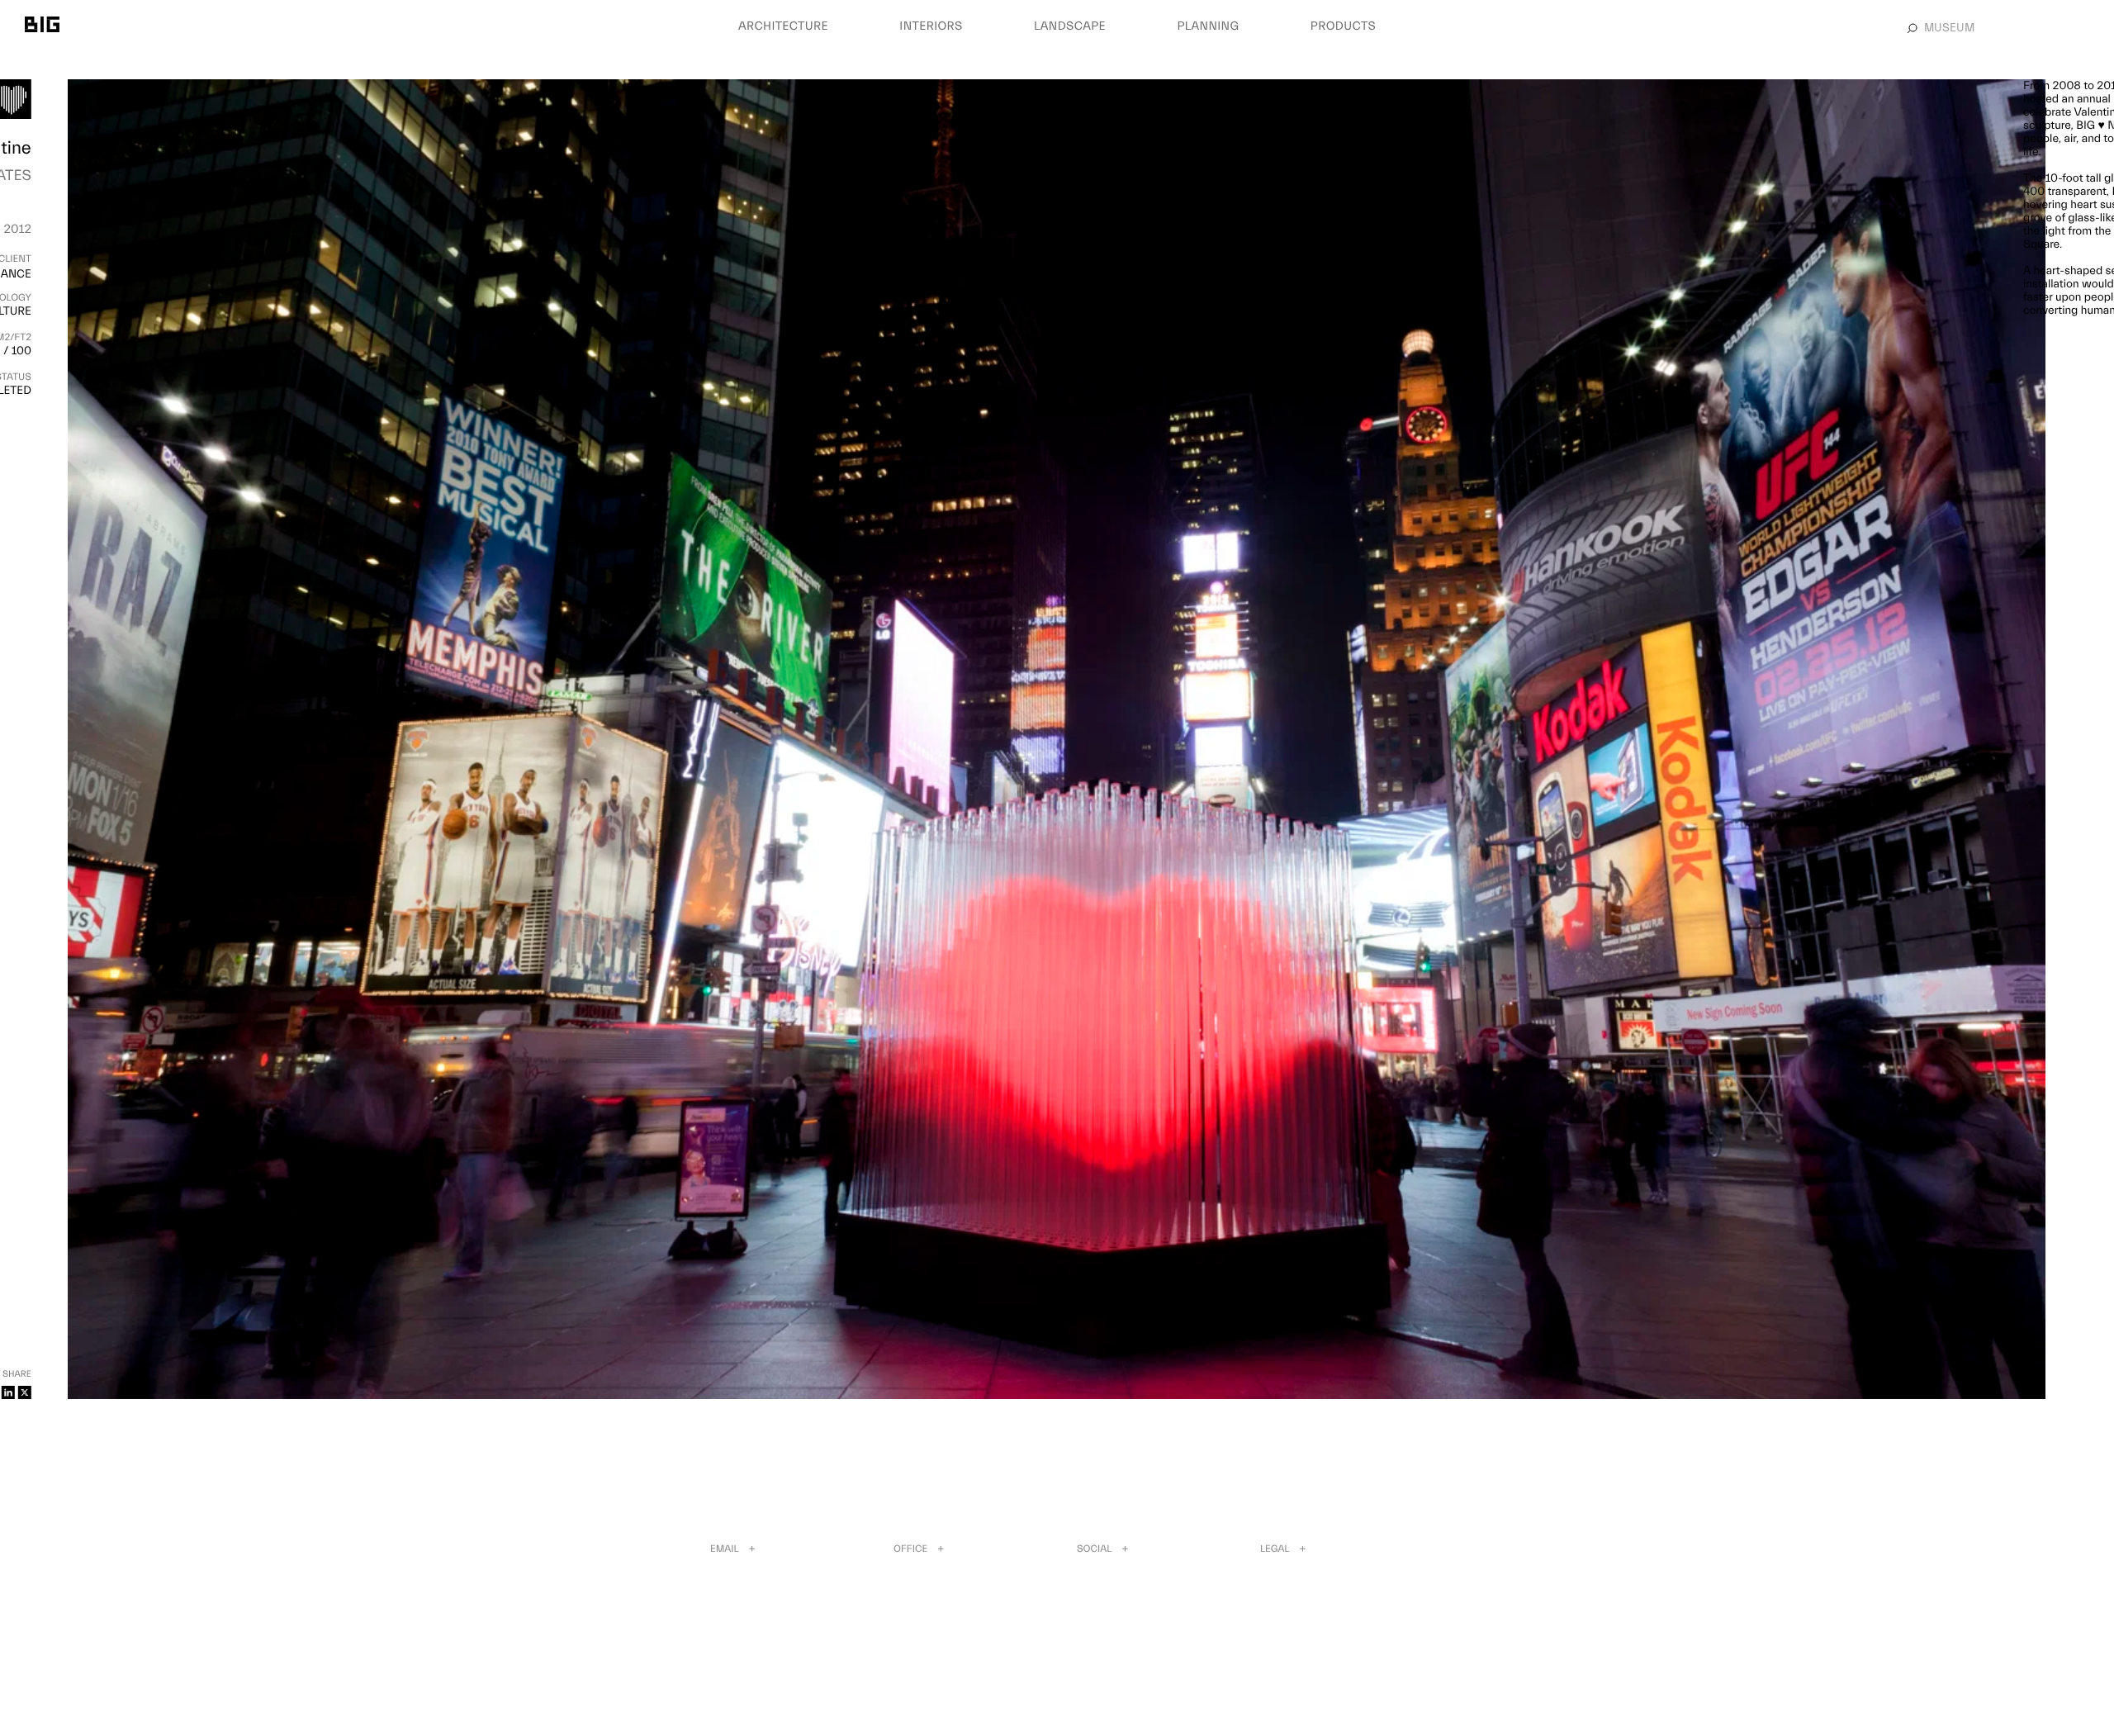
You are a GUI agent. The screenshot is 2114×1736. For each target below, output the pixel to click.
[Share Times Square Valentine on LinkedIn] (8, 1392)
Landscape (1070, 26)
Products (1343, 26)
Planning (1208, 26)
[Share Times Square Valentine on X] (25, 1392)
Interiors (931, 26)
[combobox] (2007, 28)
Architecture (783, 26)
